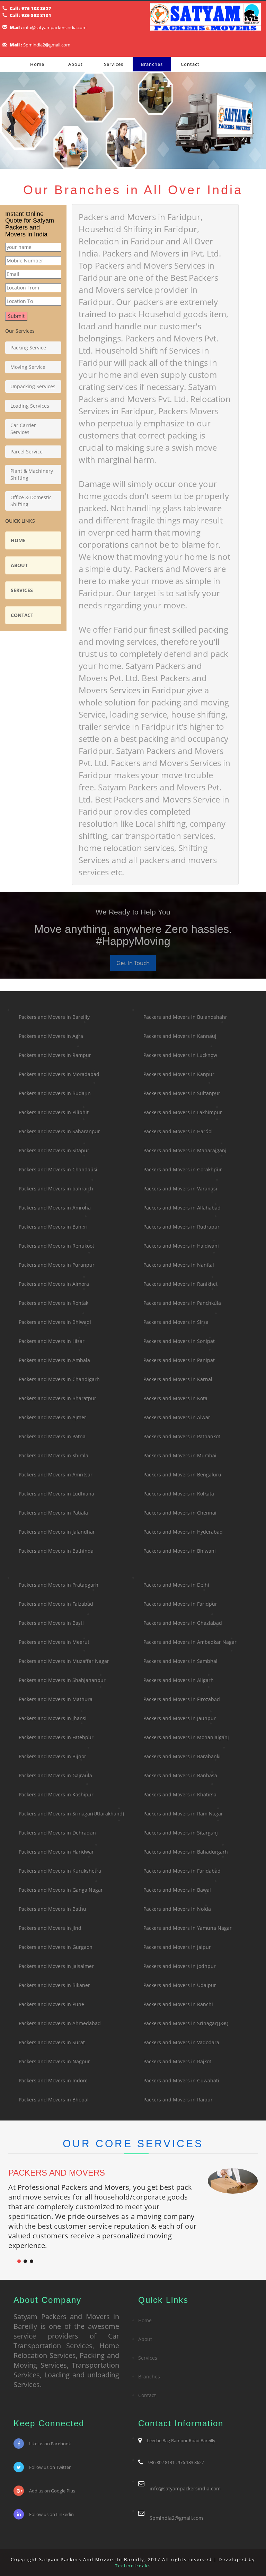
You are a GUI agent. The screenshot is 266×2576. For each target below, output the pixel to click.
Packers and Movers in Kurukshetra (60, 1871)
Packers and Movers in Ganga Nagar (61, 1890)
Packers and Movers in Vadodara (181, 2042)
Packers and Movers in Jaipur (177, 1947)
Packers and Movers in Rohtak (54, 1303)
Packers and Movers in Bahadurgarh (186, 1852)
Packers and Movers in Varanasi (180, 1189)
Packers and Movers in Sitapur (54, 1150)
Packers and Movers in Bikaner (54, 1985)
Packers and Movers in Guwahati (181, 2080)
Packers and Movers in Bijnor (52, 1756)
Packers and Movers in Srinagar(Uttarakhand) (71, 1814)
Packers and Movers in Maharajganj (185, 1150)
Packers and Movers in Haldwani (181, 1246)
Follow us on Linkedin (51, 2514)
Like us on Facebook (50, 2444)
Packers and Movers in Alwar (177, 1417)
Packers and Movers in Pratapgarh (59, 1585)
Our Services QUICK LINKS (30, 414)
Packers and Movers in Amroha (55, 1208)
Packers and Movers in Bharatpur (57, 1398)
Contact (190, 64)
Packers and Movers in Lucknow (180, 1055)
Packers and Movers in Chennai (180, 1513)
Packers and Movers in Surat (52, 2042)
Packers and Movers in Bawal (177, 1890)
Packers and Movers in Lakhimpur (183, 1112)
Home (37, 64)
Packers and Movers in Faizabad (56, 1604)
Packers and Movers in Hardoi (178, 1131)
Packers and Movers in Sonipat (179, 1341)
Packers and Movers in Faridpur (180, 1604)
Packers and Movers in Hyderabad (183, 1532)
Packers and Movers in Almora (54, 1284)
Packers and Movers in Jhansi (53, 1718)
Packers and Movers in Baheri (53, 1227)
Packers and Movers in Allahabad (182, 1208)
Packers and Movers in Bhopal (54, 2100)
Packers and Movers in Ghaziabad (183, 1623)
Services (114, 64)
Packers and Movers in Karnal (178, 1379)
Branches (152, 64)
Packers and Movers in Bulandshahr (185, 1017)
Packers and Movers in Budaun (55, 1093)
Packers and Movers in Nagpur (54, 2061)
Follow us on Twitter (50, 2467)
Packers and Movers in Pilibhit (54, 1112)
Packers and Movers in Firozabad (182, 1699)
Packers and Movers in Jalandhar (57, 1532)
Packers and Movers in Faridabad (182, 1871)
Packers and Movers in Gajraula (55, 1775)
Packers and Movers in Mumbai (180, 1455)
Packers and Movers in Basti (51, 1623)
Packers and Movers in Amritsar (56, 1475)
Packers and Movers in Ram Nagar (183, 1814)
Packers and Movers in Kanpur (179, 1074)
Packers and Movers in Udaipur (180, 1985)
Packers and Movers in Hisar (52, 1341)
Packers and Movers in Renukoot (56, 1246)
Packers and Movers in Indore (53, 2080)
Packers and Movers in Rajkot (177, 2061)
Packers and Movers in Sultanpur (182, 1093)
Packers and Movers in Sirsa (176, 1322)
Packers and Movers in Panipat (179, 1360)
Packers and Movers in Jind (50, 1928)
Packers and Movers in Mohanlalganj (186, 1737)
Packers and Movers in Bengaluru (182, 1475)
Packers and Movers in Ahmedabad (60, 2023)
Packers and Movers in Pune (51, 2004)
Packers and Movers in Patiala (53, 1513)
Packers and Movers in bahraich (56, 1189)
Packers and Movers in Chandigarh (59, 1379)
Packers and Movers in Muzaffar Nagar (64, 1661)
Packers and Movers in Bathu (52, 1909)
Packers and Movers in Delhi (176, 1585)
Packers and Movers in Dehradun (57, 1833)
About (76, 64)
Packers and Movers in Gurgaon (56, 1947)
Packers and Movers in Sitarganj (181, 1833)
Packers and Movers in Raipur (178, 2100)
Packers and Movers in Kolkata (179, 1494)
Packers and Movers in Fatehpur (56, 1737)
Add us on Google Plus (52, 2491)
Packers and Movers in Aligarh (179, 1680)
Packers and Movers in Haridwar (56, 1852)
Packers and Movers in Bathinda (56, 1551)
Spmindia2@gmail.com (47, 45)
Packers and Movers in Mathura (56, 1699)
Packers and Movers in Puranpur (57, 1265)
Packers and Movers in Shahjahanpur (62, 1680)
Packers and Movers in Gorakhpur (183, 1169)
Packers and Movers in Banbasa (180, 1775)
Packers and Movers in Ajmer (52, 1417)
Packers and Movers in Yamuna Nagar (188, 1928)
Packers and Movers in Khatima (180, 1794)
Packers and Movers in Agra (51, 1036)
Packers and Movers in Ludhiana (56, 1494)
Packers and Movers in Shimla (54, 1455)
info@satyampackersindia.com (55, 27)
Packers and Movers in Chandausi (58, 1169)
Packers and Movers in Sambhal (180, 1661)
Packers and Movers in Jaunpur (180, 1718)
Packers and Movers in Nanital (179, 1265)
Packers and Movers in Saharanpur (59, 1131)
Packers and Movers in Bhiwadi (55, 1322)
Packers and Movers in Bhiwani (180, 1551)
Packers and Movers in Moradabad (59, 1074)
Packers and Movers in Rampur (55, 1055)
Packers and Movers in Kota (175, 1398)
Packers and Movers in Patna (52, 1436)
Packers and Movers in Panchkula (182, 1303)
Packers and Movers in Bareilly (54, 1017)
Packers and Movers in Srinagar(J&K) (186, 2023)
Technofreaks (133, 2566)
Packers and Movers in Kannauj (180, 1036)
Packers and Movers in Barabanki (182, 1756)
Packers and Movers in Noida (177, 1909)
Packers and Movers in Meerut (54, 1642)
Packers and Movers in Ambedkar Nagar (190, 1642)
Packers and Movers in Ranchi (178, 2004)
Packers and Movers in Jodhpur (180, 1966)
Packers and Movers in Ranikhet (180, 1284)
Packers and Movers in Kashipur (56, 1794)
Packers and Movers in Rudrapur (181, 1227)
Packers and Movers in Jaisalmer (56, 1966)
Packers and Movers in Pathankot (182, 1436)
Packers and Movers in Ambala (54, 1360)
